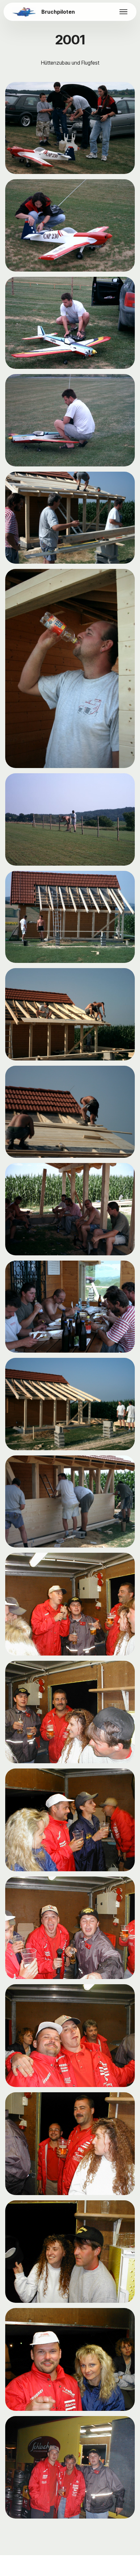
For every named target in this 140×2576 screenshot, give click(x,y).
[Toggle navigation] (124, 12)
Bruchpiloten (58, 12)
